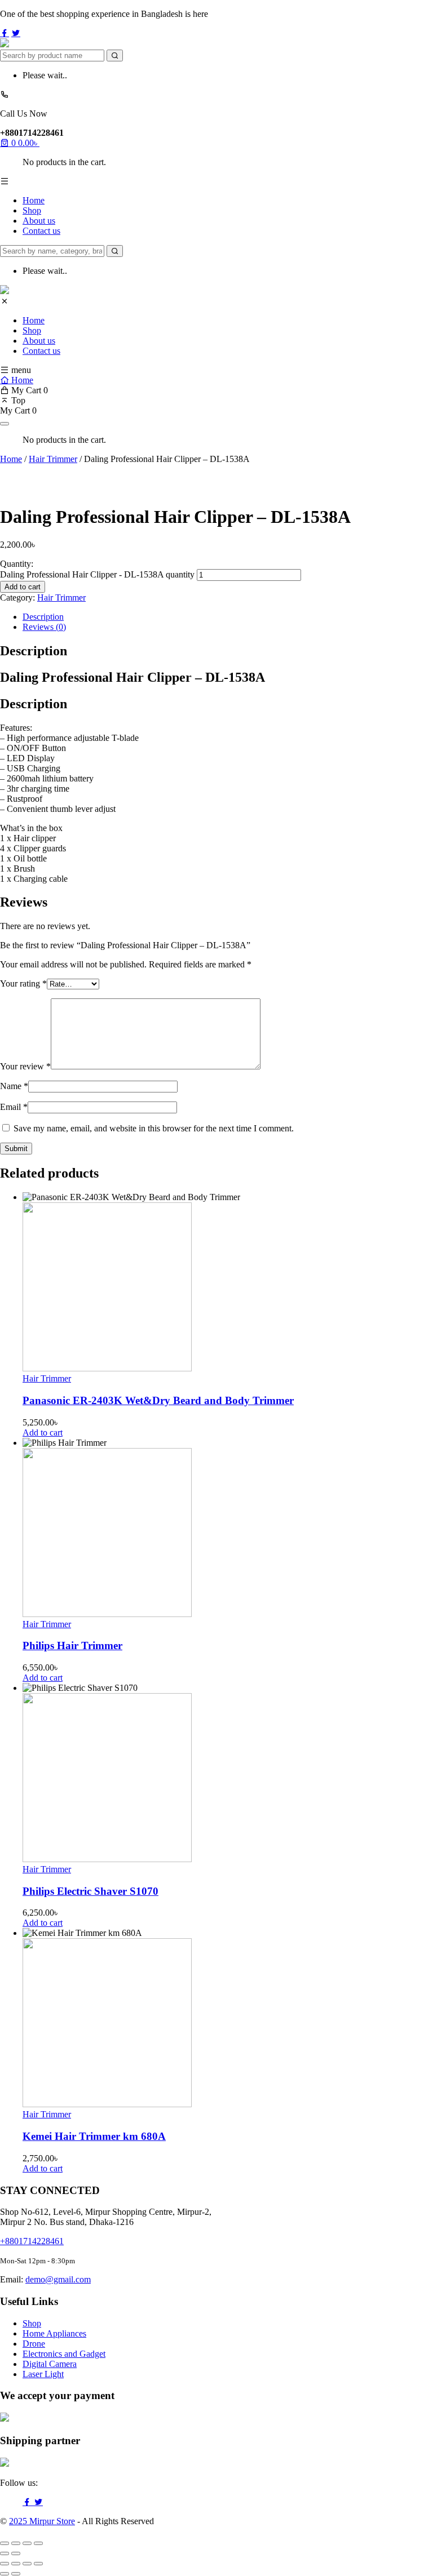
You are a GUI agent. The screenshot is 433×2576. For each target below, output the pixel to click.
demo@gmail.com (58, 2279)
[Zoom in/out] (5, 2543)
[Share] (27, 2543)
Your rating (23, 983)
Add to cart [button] (43, 1433)
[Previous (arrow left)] (5, 2553)
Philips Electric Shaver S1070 (90, 1891)
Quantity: (17, 564)
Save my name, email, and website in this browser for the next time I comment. (154, 1128)
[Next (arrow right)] (16, 2553)
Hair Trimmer (53, 459)
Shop (32, 210)
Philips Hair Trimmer (72, 1645)
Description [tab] (43, 617)
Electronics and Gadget (64, 2354)
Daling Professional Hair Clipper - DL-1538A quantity (97, 574)
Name (14, 1086)
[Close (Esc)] (38, 2543)
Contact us (41, 231)
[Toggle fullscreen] (16, 2543)
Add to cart (23, 587)
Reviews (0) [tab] (44, 627)
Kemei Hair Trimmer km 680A (94, 2136)
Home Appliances (54, 2333)
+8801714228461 (32, 2241)
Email (14, 1107)
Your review (25, 1066)
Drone (34, 2344)
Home (34, 200)
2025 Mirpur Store (42, 2521)
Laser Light (43, 2374)
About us (39, 221)
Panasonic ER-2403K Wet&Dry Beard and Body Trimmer (158, 1400)
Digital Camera (50, 2364)
